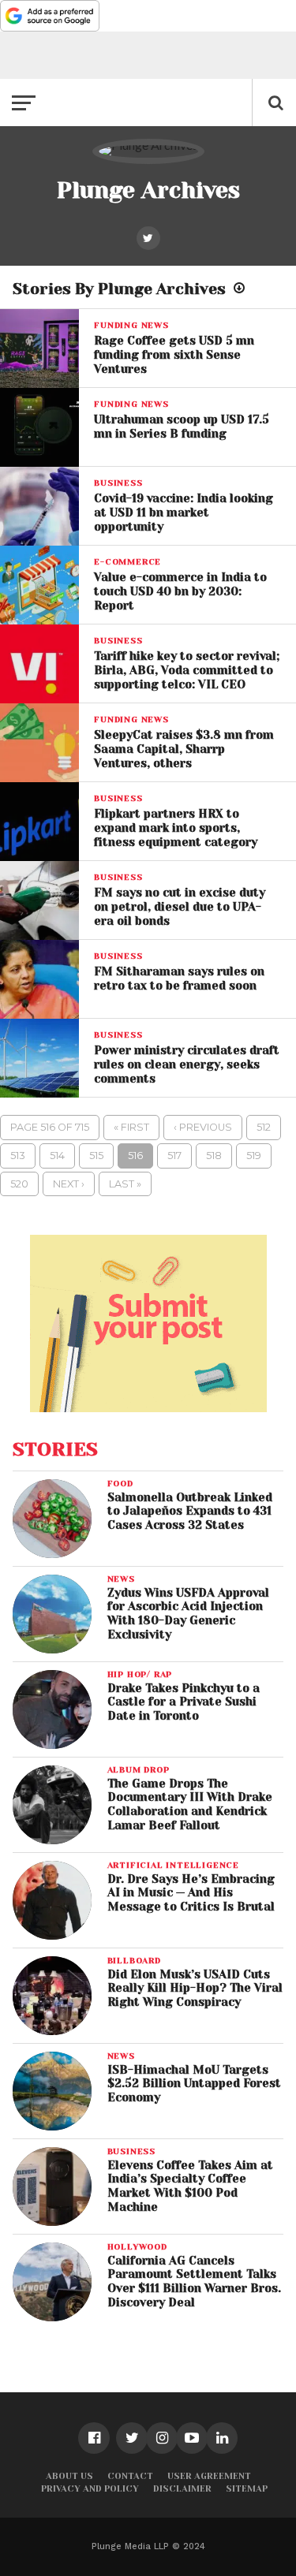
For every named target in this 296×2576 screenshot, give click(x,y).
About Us (69, 2476)
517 (174, 1156)
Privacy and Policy (90, 2489)
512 (264, 1127)
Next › (69, 1184)
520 (19, 1184)
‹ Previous (203, 1127)
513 (18, 1156)
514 (57, 1156)
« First (131, 1127)
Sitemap (247, 2489)
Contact (130, 2476)
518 (214, 1156)
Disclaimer (182, 2489)
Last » (125, 1184)
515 (96, 1156)
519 (254, 1156)
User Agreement (209, 2476)
